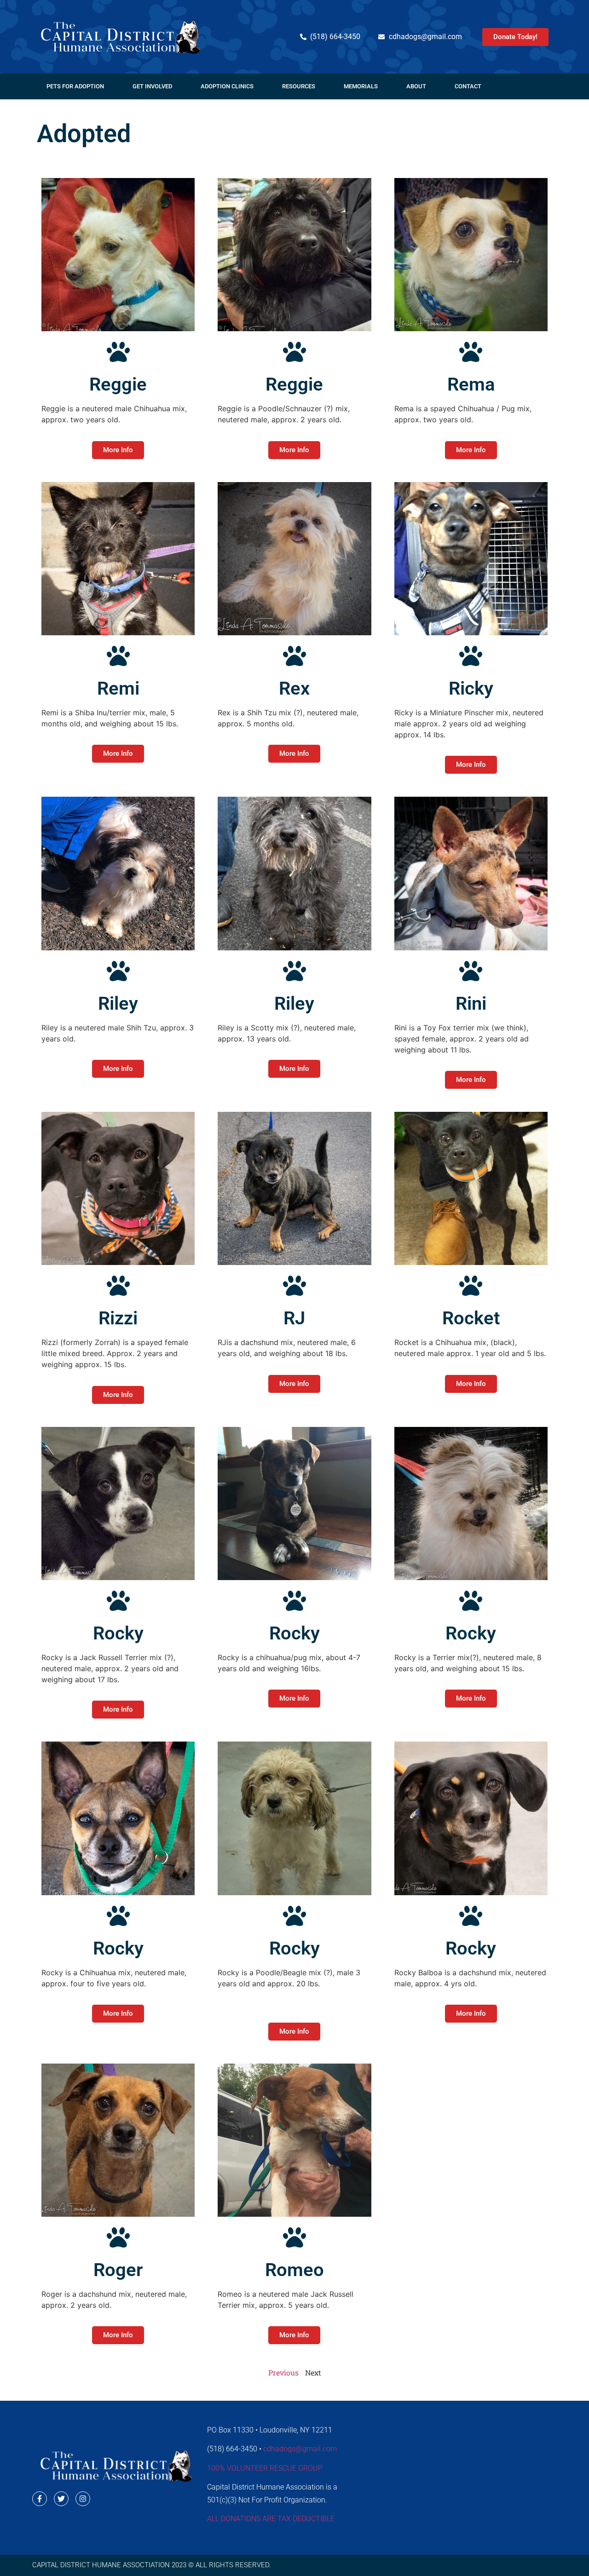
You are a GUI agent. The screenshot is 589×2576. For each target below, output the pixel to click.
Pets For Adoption (75, 86)
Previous (283, 2372)
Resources (299, 86)
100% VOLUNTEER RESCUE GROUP (265, 2468)
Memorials (361, 86)
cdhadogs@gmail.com (300, 2449)
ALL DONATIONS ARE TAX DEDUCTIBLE (271, 2519)
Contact (468, 86)
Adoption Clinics (227, 86)
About (416, 86)
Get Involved (152, 86)
